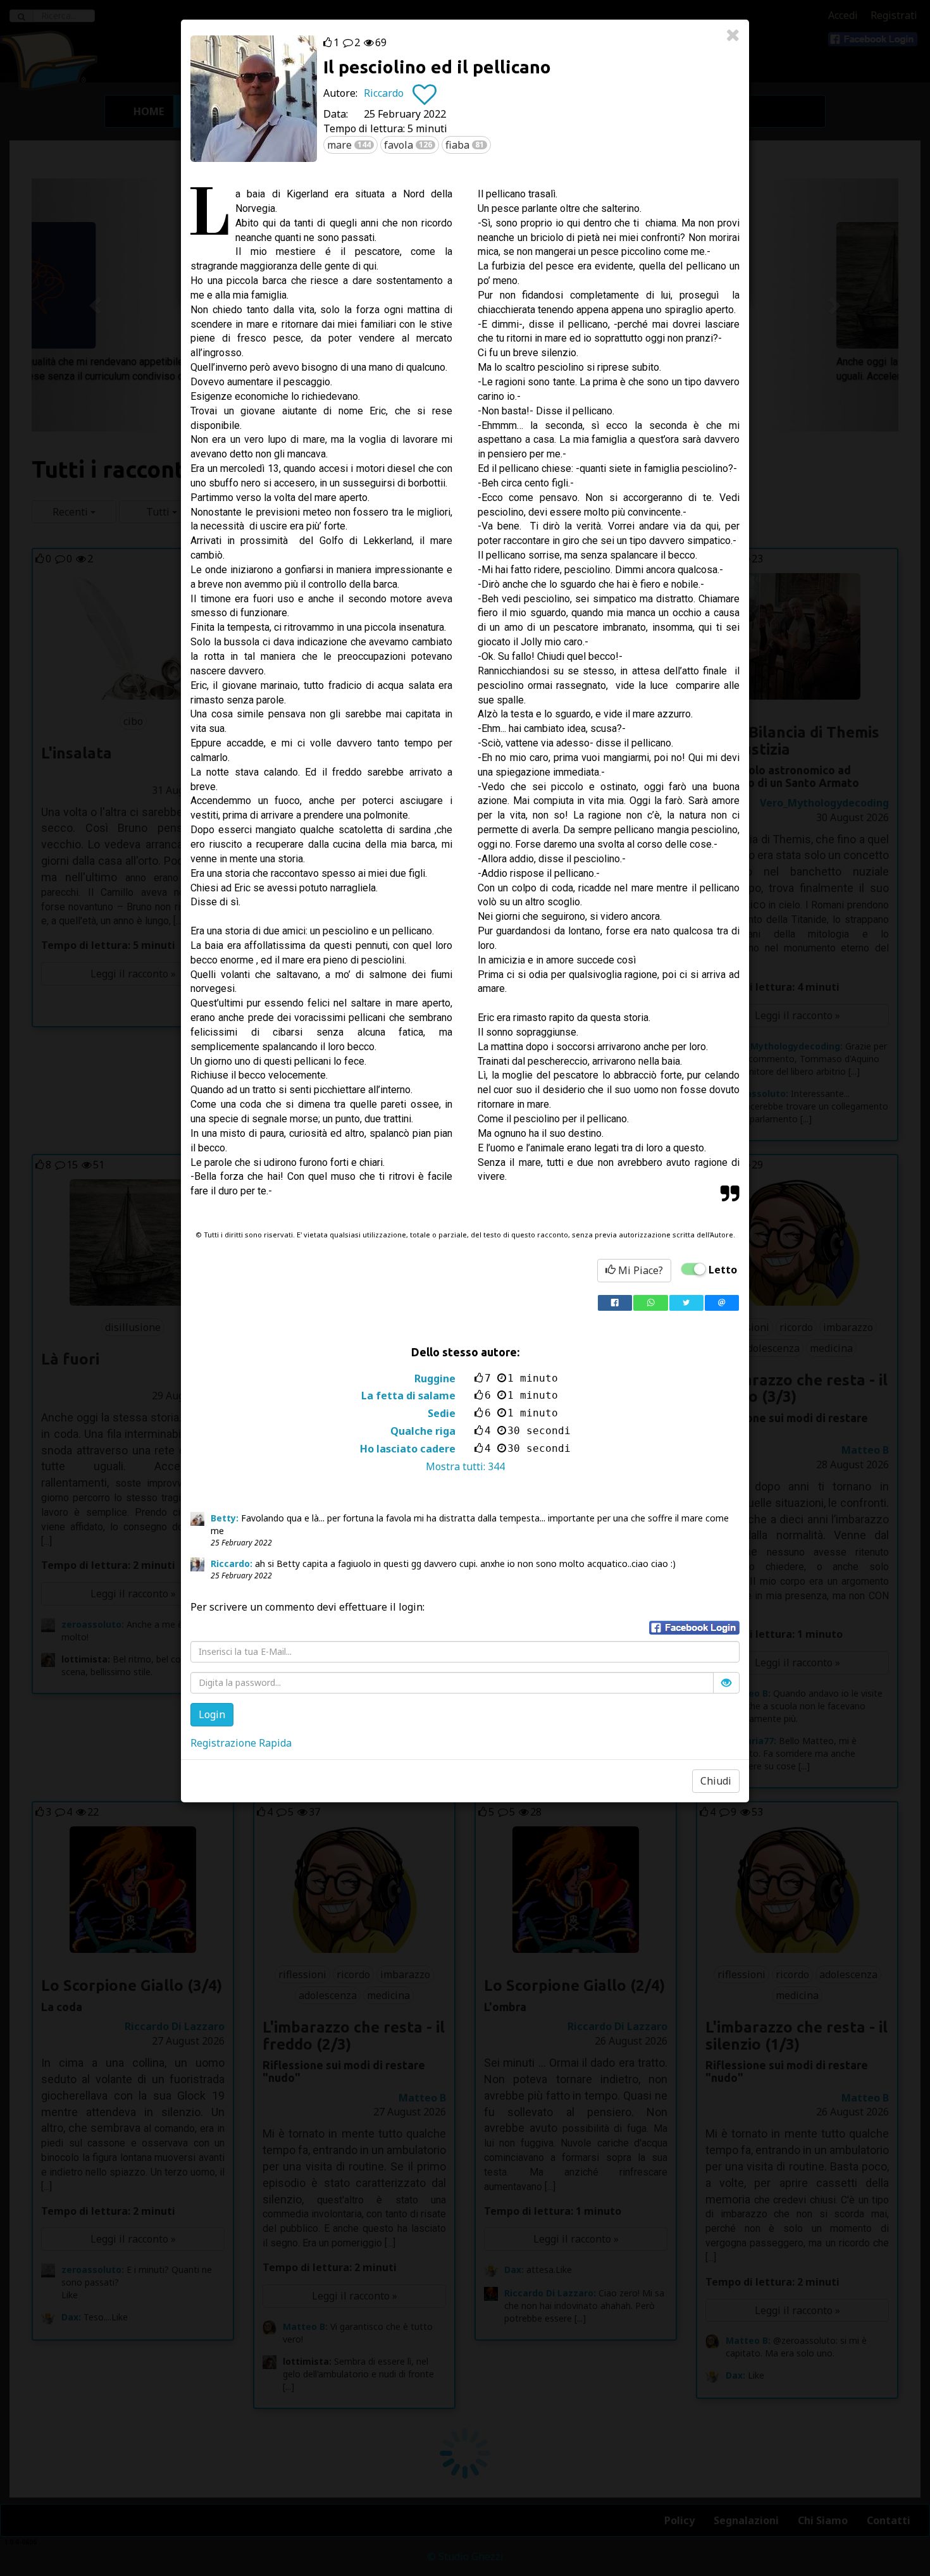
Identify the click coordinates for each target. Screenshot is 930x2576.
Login (212, 1714)
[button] (694, 1628)
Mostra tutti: (465, 1466)
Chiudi (716, 1781)
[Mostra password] (726, 1683)
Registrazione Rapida (241, 1743)
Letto (723, 1270)
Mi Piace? (639, 1270)
